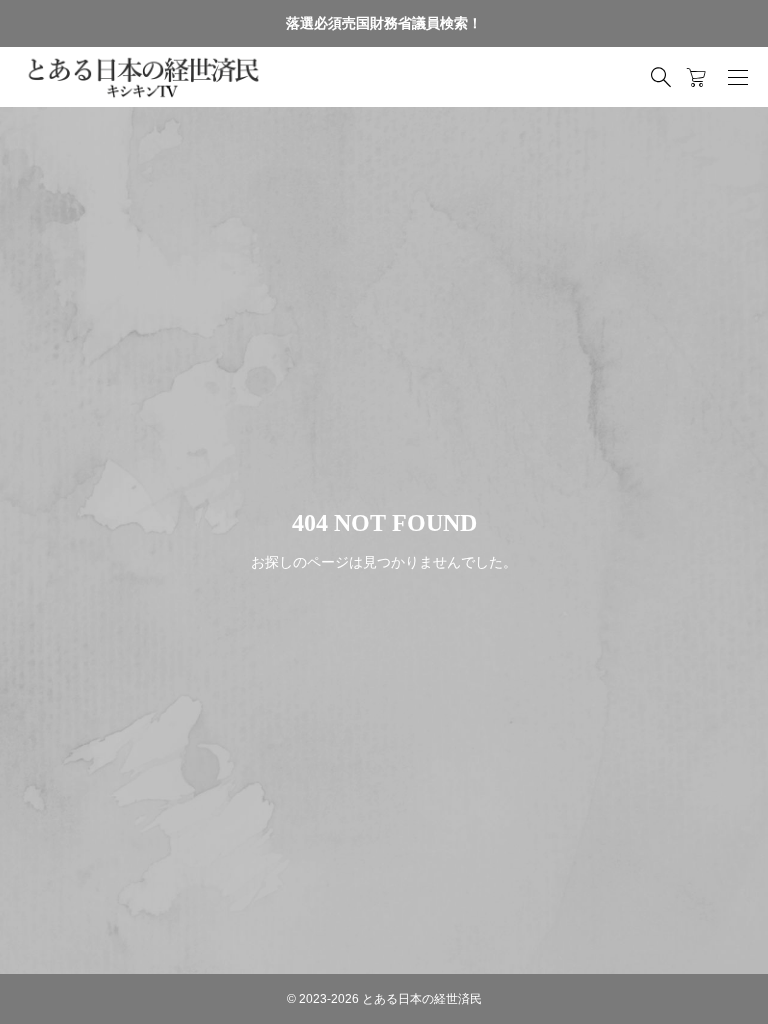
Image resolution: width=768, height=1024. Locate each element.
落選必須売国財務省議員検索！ (384, 23)
